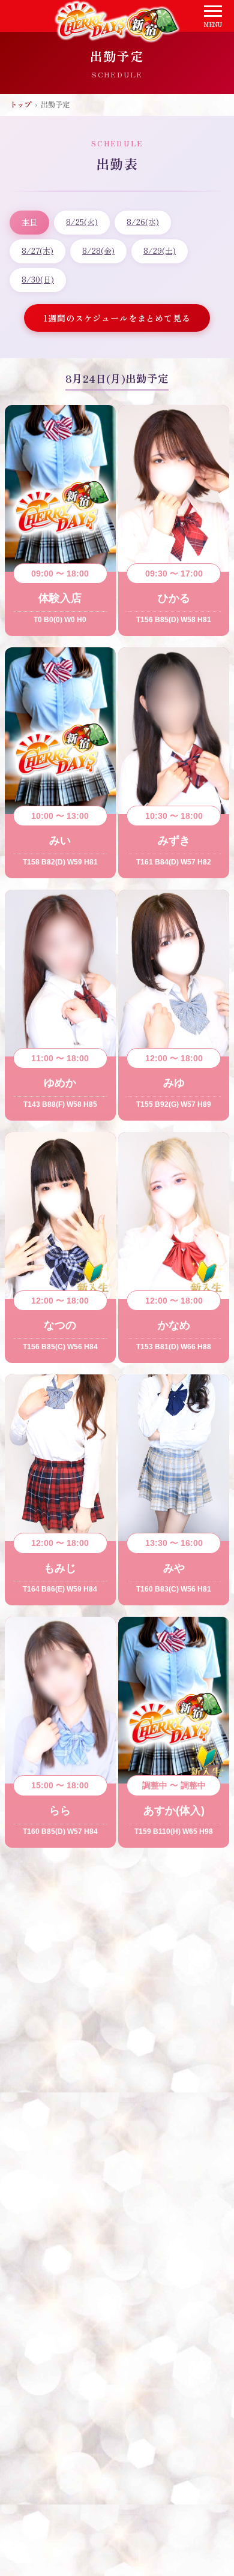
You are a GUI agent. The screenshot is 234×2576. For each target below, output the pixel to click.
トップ (20, 104)
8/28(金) (98, 250)
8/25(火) (82, 222)
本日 (29, 222)
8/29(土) (160, 250)
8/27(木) (37, 250)
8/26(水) (143, 222)
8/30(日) (38, 279)
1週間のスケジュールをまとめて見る (117, 318)
